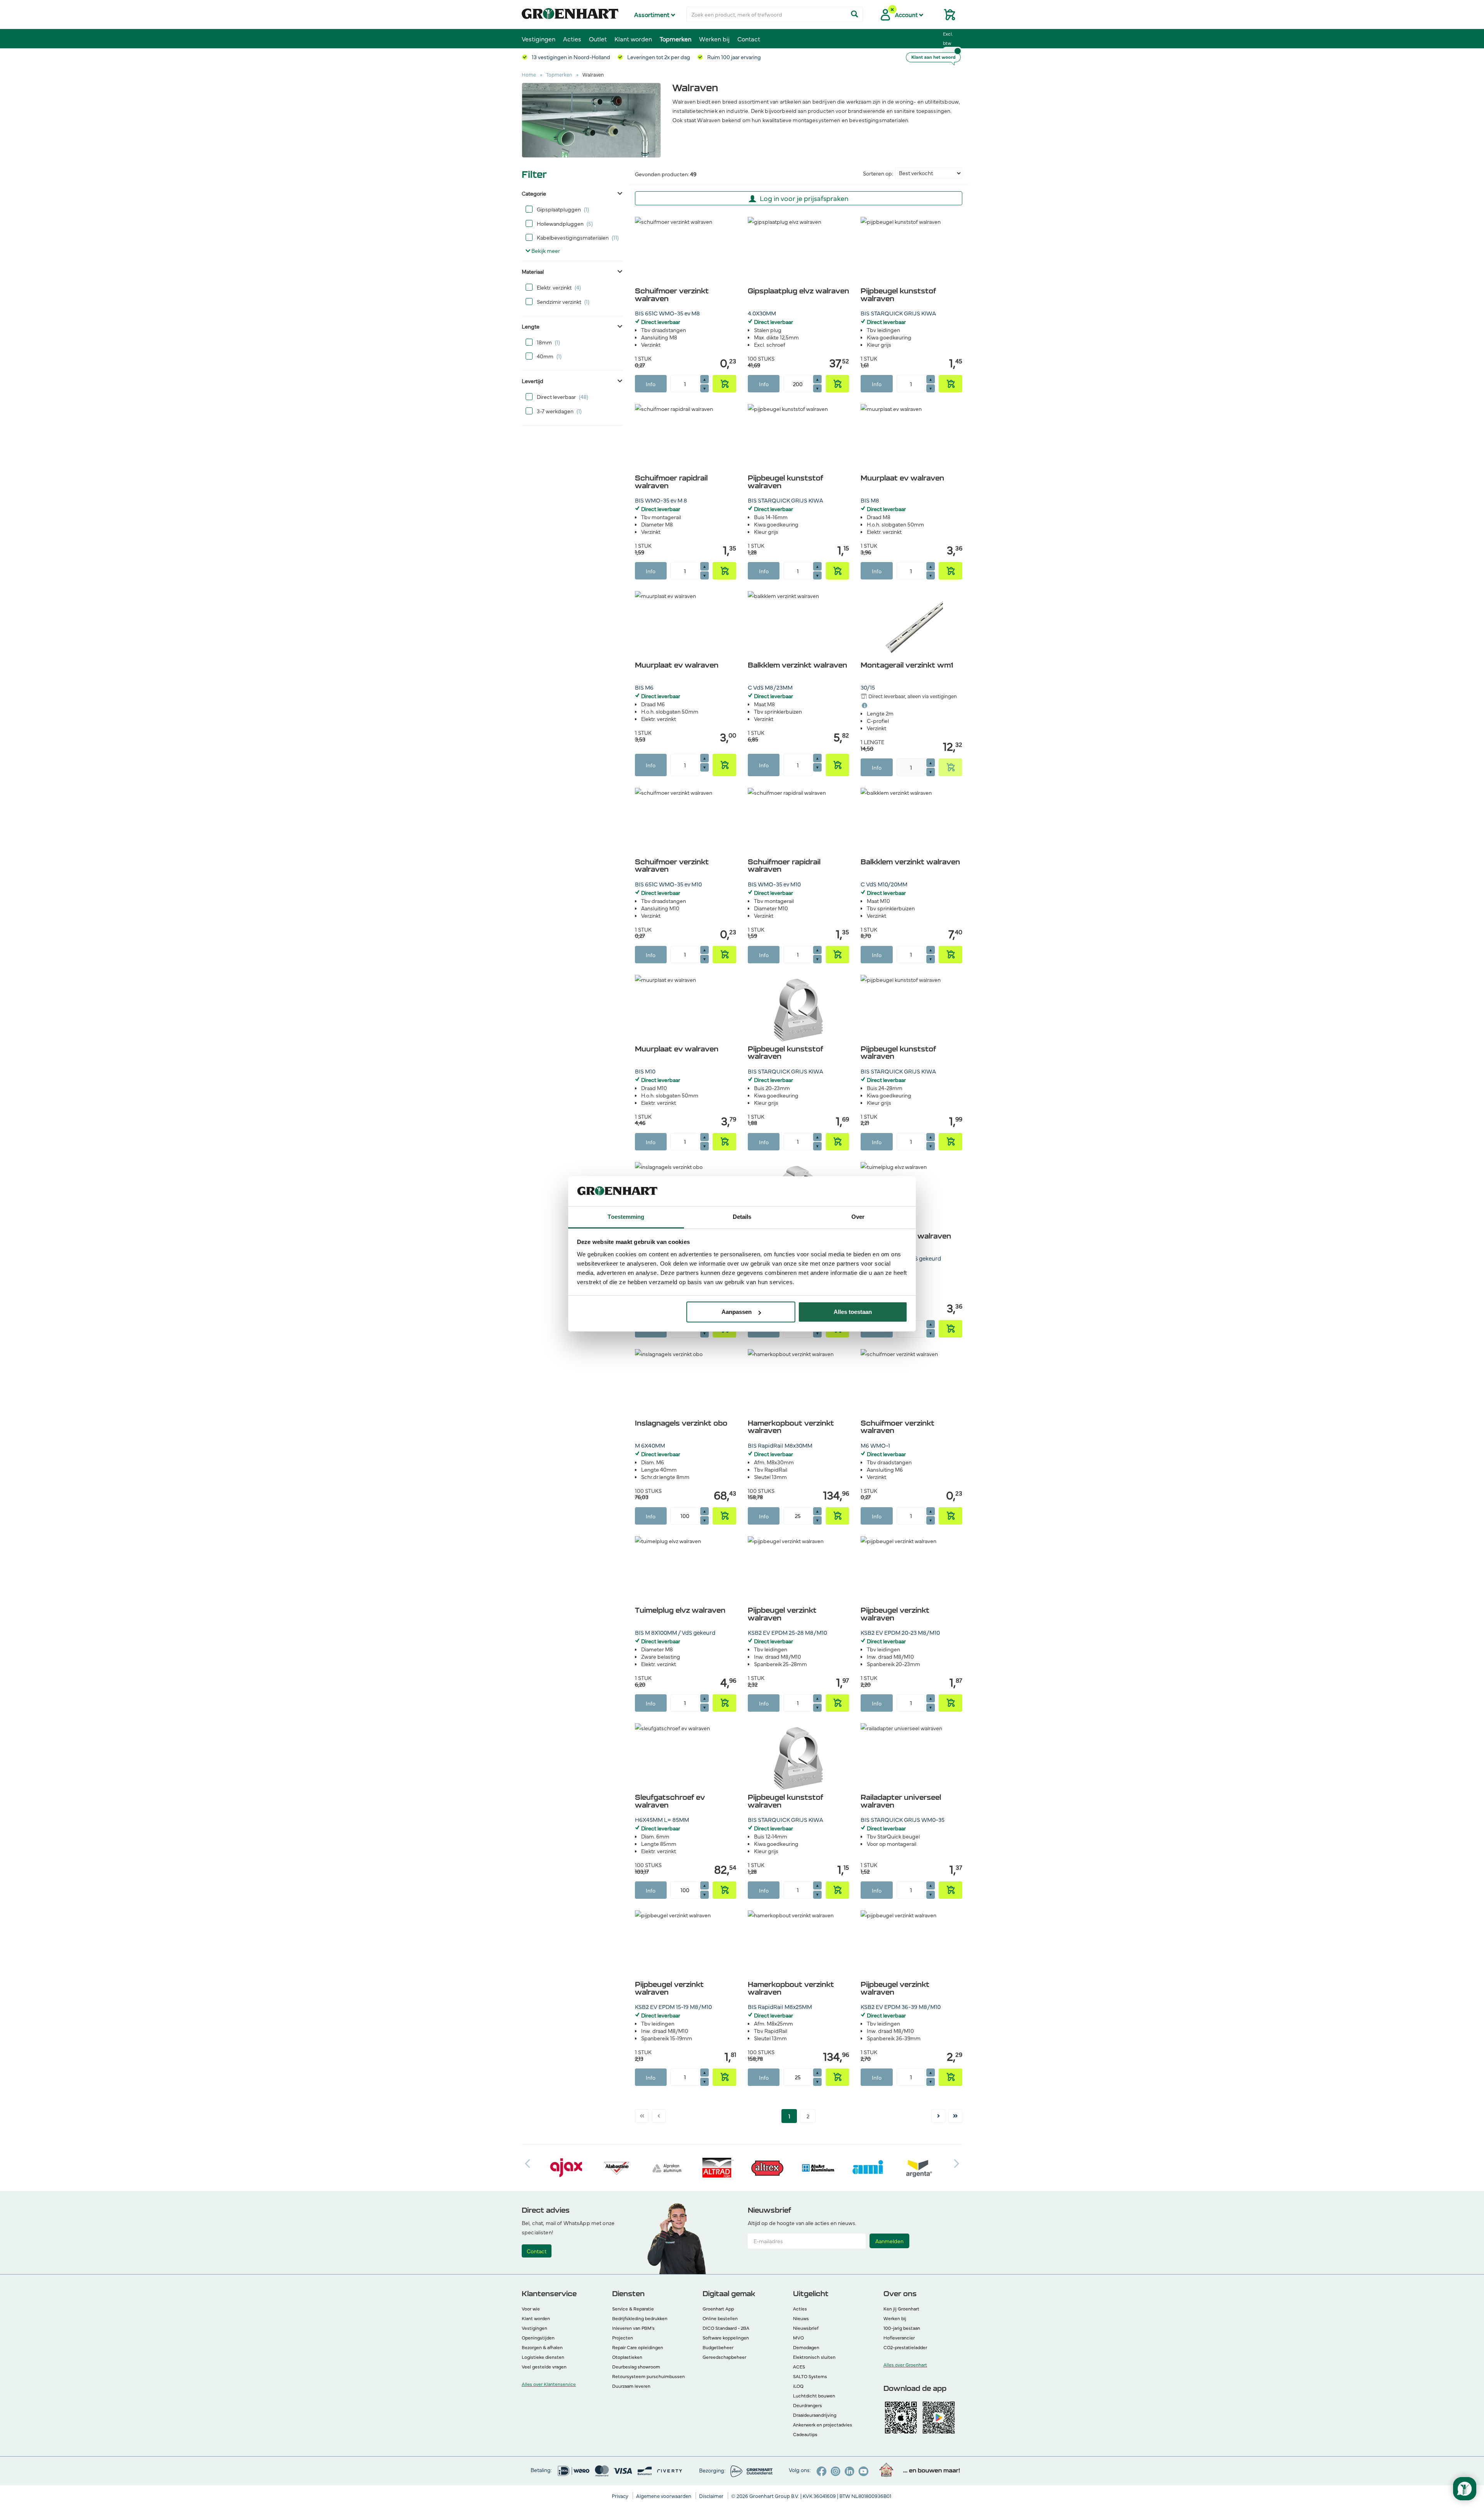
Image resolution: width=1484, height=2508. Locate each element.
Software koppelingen (726, 2338)
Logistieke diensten (543, 2357)
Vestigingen (539, 39)
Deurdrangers (808, 2405)
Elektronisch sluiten (814, 2357)
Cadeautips (805, 2434)
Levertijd (533, 381)
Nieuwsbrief (806, 2328)
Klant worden (633, 39)
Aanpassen (737, 1312)
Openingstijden (538, 2338)
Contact (749, 39)
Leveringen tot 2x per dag (658, 57)
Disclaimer (712, 2496)
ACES (799, 2367)
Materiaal (533, 271)
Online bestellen (720, 2318)
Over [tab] (858, 1217)
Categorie (534, 193)
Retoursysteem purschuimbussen (648, 2376)
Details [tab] (742, 1217)
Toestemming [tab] (626, 1217)
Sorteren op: (878, 173)
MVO (798, 2338)
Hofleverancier (899, 2338)
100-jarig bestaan (902, 2328)
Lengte (531, 326)
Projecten (623, 2338)
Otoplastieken (627, 2357)
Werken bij (714, 39)
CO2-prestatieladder (905, 2347)
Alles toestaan (853, 1312)
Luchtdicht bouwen (814, 2396)
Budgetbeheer (718, 2347)
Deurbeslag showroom (636, 2367)
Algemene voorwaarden (664, 2496)
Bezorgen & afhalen (542, 2347)
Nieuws (801, 2318)
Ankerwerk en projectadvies (823, 2425)
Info (651, 384)
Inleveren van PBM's (633, 2328)
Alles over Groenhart (905, 2365)
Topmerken (676, 39)
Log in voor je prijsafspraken (804, 198)
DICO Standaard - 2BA (726, 2328)
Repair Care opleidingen (638, 2347)
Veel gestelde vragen (544, 2367)
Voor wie (531, 2309)
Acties (572, 39)
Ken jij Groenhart (901, 2309)
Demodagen (806, 2347)
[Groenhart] (570, 12)
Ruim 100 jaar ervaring (733, 57)
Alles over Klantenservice (549, 2384)
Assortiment (653, 14)
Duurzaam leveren (631, 2386)
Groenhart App (718, 2309)
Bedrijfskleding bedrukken (640, 2318)
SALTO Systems (810, 2376)
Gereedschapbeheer (724, 2357)
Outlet (598, 39)
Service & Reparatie (633, 2309)
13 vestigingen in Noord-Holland (570, 57)
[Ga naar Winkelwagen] (946, 17)
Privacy (621, 2496)
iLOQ (798, 2386)
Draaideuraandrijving (815, 2415)
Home (529, 74)
